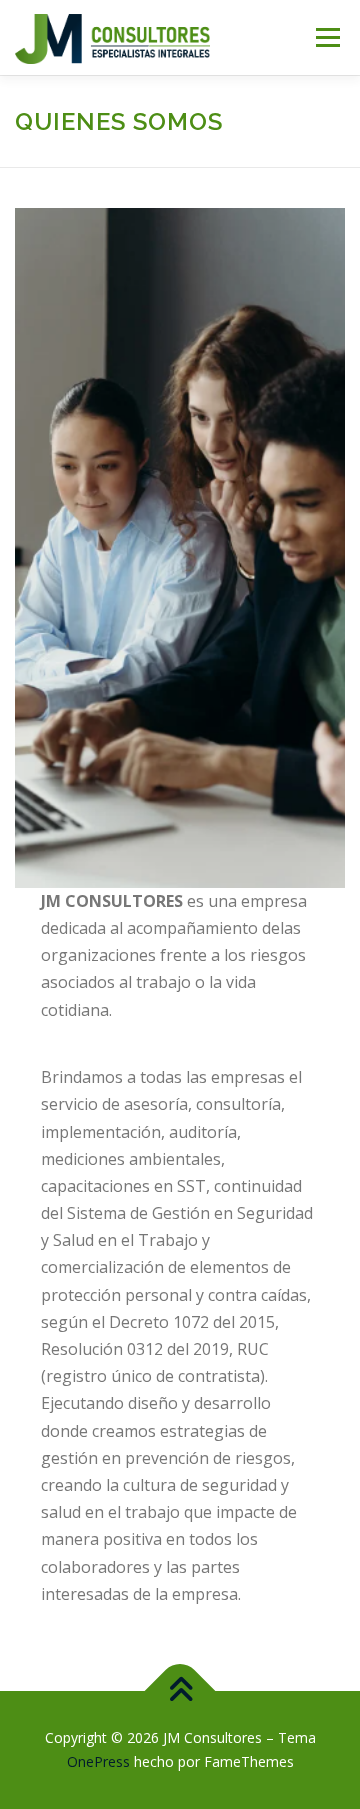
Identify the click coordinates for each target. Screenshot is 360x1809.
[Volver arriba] (180, 1691)
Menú (326, 37)
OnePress (98, 1761)
